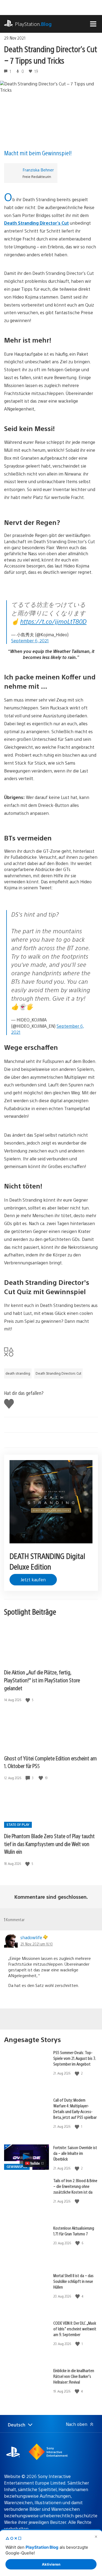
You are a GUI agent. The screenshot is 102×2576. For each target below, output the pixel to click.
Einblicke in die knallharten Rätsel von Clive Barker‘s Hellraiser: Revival (74, 2376)
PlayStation (33, 24)
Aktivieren (51, 2564)
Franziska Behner (38, 170)
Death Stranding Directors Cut (58, 1373)
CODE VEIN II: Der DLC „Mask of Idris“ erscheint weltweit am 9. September (75, 2329)
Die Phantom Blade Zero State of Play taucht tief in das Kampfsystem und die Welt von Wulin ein (49, 1844)
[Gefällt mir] (28, 1700)
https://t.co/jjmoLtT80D (53, 621)
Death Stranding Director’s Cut (36, 223)
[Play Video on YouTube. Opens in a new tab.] (35, 2163)
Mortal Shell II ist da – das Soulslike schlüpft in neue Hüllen (73, 2281)
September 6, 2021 (30, 641)
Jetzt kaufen (33, 1580)
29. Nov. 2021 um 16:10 (37, 1944)
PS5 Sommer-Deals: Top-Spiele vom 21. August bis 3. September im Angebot (75, 2058)
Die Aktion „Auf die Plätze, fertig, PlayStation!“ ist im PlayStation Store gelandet (42, 1680)
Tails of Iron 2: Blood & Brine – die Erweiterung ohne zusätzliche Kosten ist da (75, 2186)
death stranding (18, 1373)
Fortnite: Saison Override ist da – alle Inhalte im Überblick (75, 2153)
